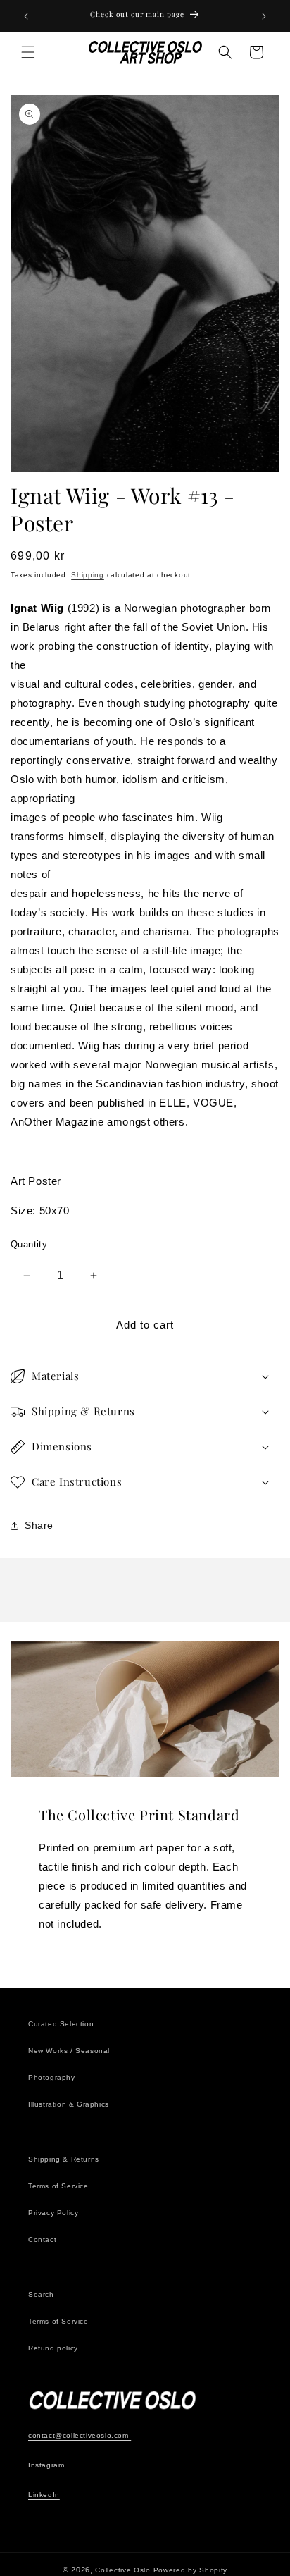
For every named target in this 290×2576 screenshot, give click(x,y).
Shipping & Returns (64, 2159)
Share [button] (39, 1525)
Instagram (46, 2465)
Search (41, 2294)
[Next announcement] (264, 16)
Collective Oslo (123, 2570)
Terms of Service (58, 2186)
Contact (42, 2239)
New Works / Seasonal (69, 2051)
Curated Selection (61, 2024)
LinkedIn (44, 2495)
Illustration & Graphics (69, 2104)
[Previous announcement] (26, 16)
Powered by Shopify (191, 2570)
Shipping (88, 575)
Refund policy (53, 2348)
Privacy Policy (53, 2213)
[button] (28, 52)
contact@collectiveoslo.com (80, 2435)
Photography (52, 2077)
